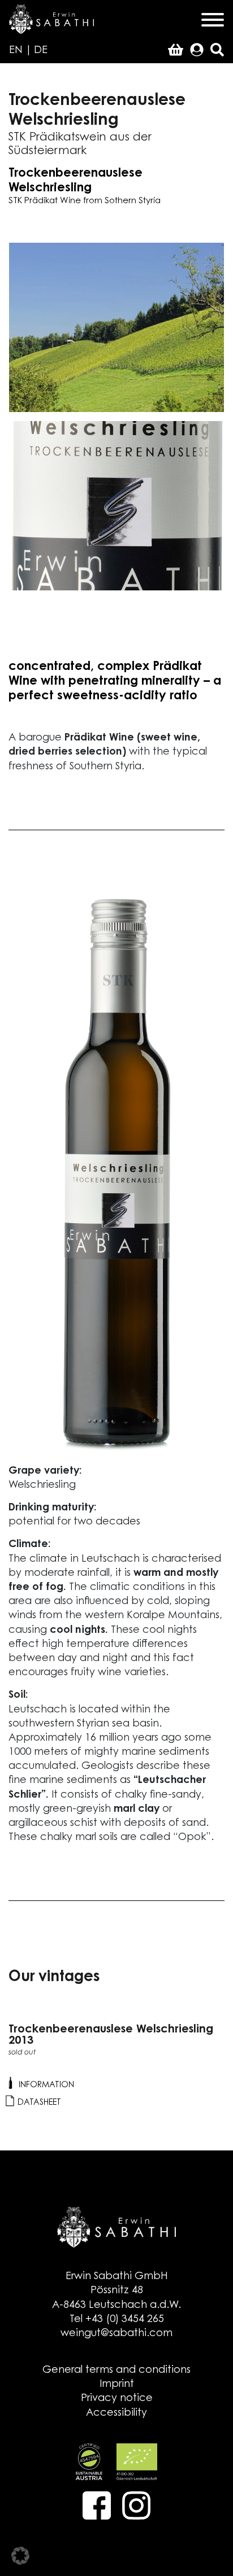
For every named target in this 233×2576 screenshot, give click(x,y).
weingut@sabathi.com (116, 2334)
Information (45, 2085)
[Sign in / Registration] (197, 51)
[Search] (217, 51)
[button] (20, 2556)
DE (41, 51)
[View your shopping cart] (176, 51)
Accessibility (116, 2413)
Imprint (117, 2385)
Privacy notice (117, 2399)
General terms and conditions (116, 2371)
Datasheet (38, 2103)
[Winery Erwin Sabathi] (51, 19)
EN (16, 51)
